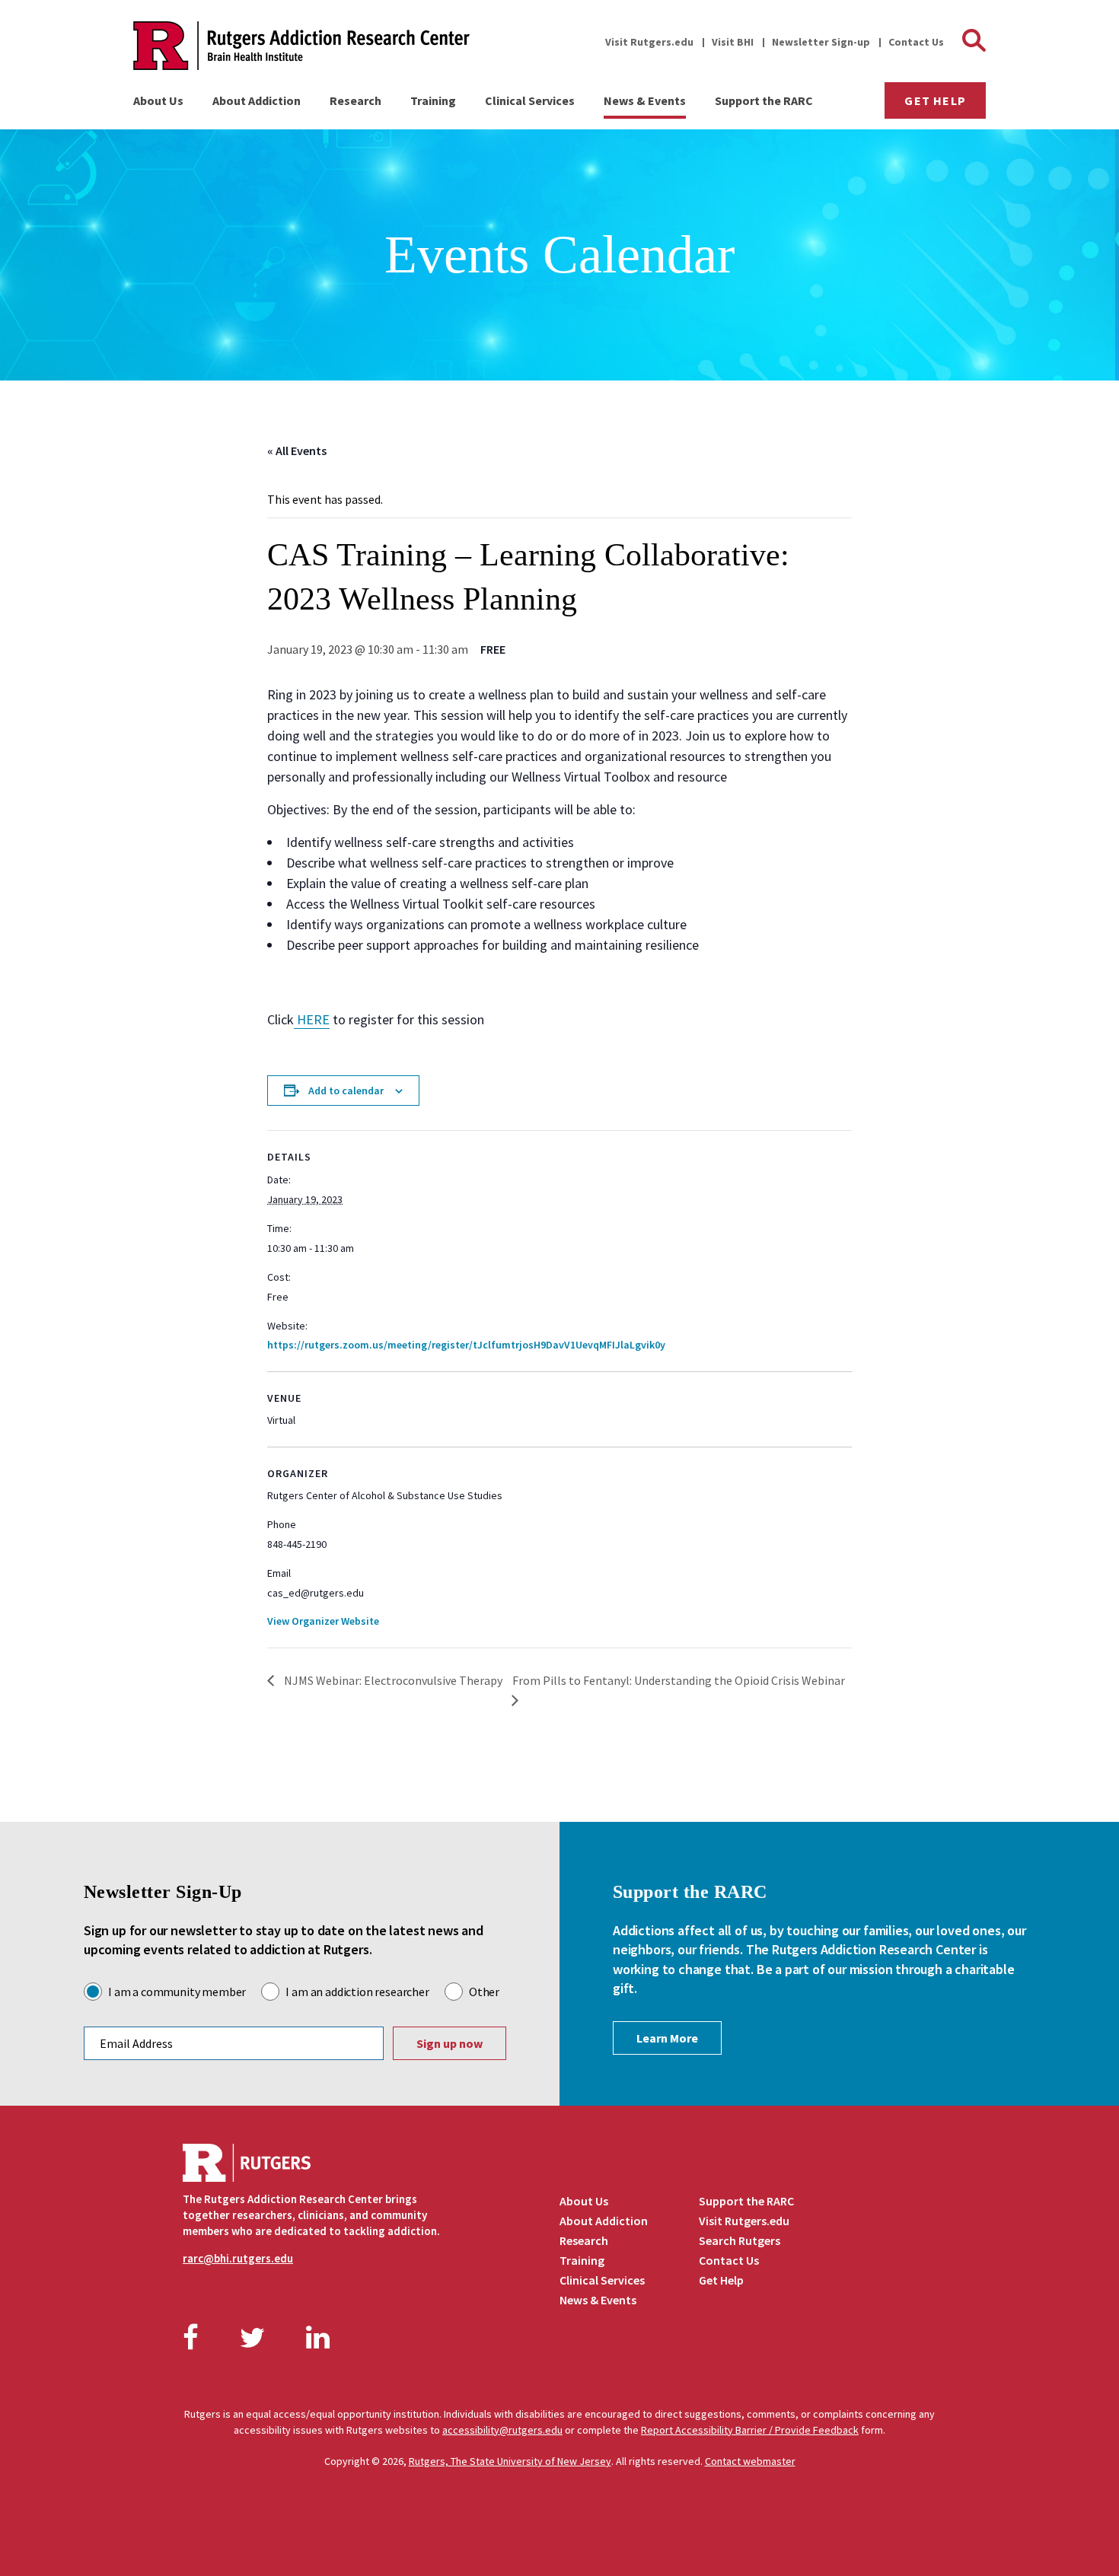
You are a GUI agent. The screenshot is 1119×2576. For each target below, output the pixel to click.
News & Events (645, 100)
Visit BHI (733, 42)
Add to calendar (346, 1091)
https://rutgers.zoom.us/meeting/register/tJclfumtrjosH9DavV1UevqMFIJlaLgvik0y (466, 1345)
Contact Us (916, 42)
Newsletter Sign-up (821, 42)
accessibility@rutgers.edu (502, 2430)
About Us (158, 100)
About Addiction (257, 100)
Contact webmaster (750, 2461)
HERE (312, 1019)
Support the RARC (764, 100)
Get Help (935, 100)
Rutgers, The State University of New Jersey (510, 2461)
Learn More (667, 2038)
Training (433, 100)
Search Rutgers (740, 2240)
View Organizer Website (323, 1621)
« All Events (297, 451)
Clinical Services (530, 100)
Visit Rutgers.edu (649, 42)
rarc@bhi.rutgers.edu (238, 2258)
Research (355, 100)
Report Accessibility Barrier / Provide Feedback (750, 2430)
